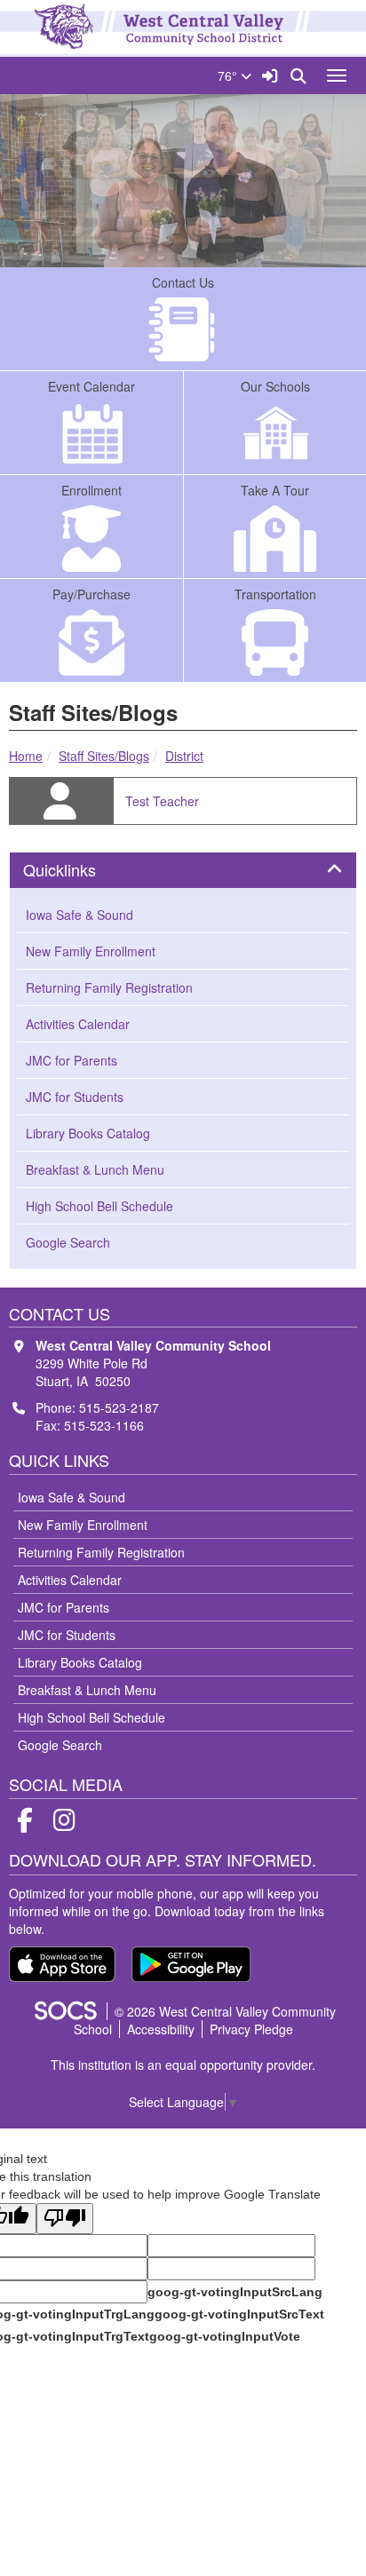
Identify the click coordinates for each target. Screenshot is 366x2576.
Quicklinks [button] (79, 870)
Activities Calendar (78, 1024)
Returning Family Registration (109, 987)
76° (229, 75)
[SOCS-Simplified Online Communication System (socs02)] (65, 2011)
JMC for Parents (72, 1060)
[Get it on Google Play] (191, 1964)
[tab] (183, 870)
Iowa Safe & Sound (80, 915)
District (184, 756)
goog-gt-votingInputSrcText (239, 2314)
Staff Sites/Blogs (104, 756)
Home (26, 756)
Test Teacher (162, 801)
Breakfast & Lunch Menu (95, 1169)
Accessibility (161, 2029)
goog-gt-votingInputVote (225, 2336)
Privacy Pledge (251, 2029)
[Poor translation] (65, 2219)
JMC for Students (75, 1097)
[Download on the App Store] (62, 1964)
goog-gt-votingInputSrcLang (235, 2292)
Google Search (68, 1242)
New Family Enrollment (91, 951)
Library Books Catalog (88, 1133)
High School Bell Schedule (99, 1206)
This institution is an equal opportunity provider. (183, 2065)
